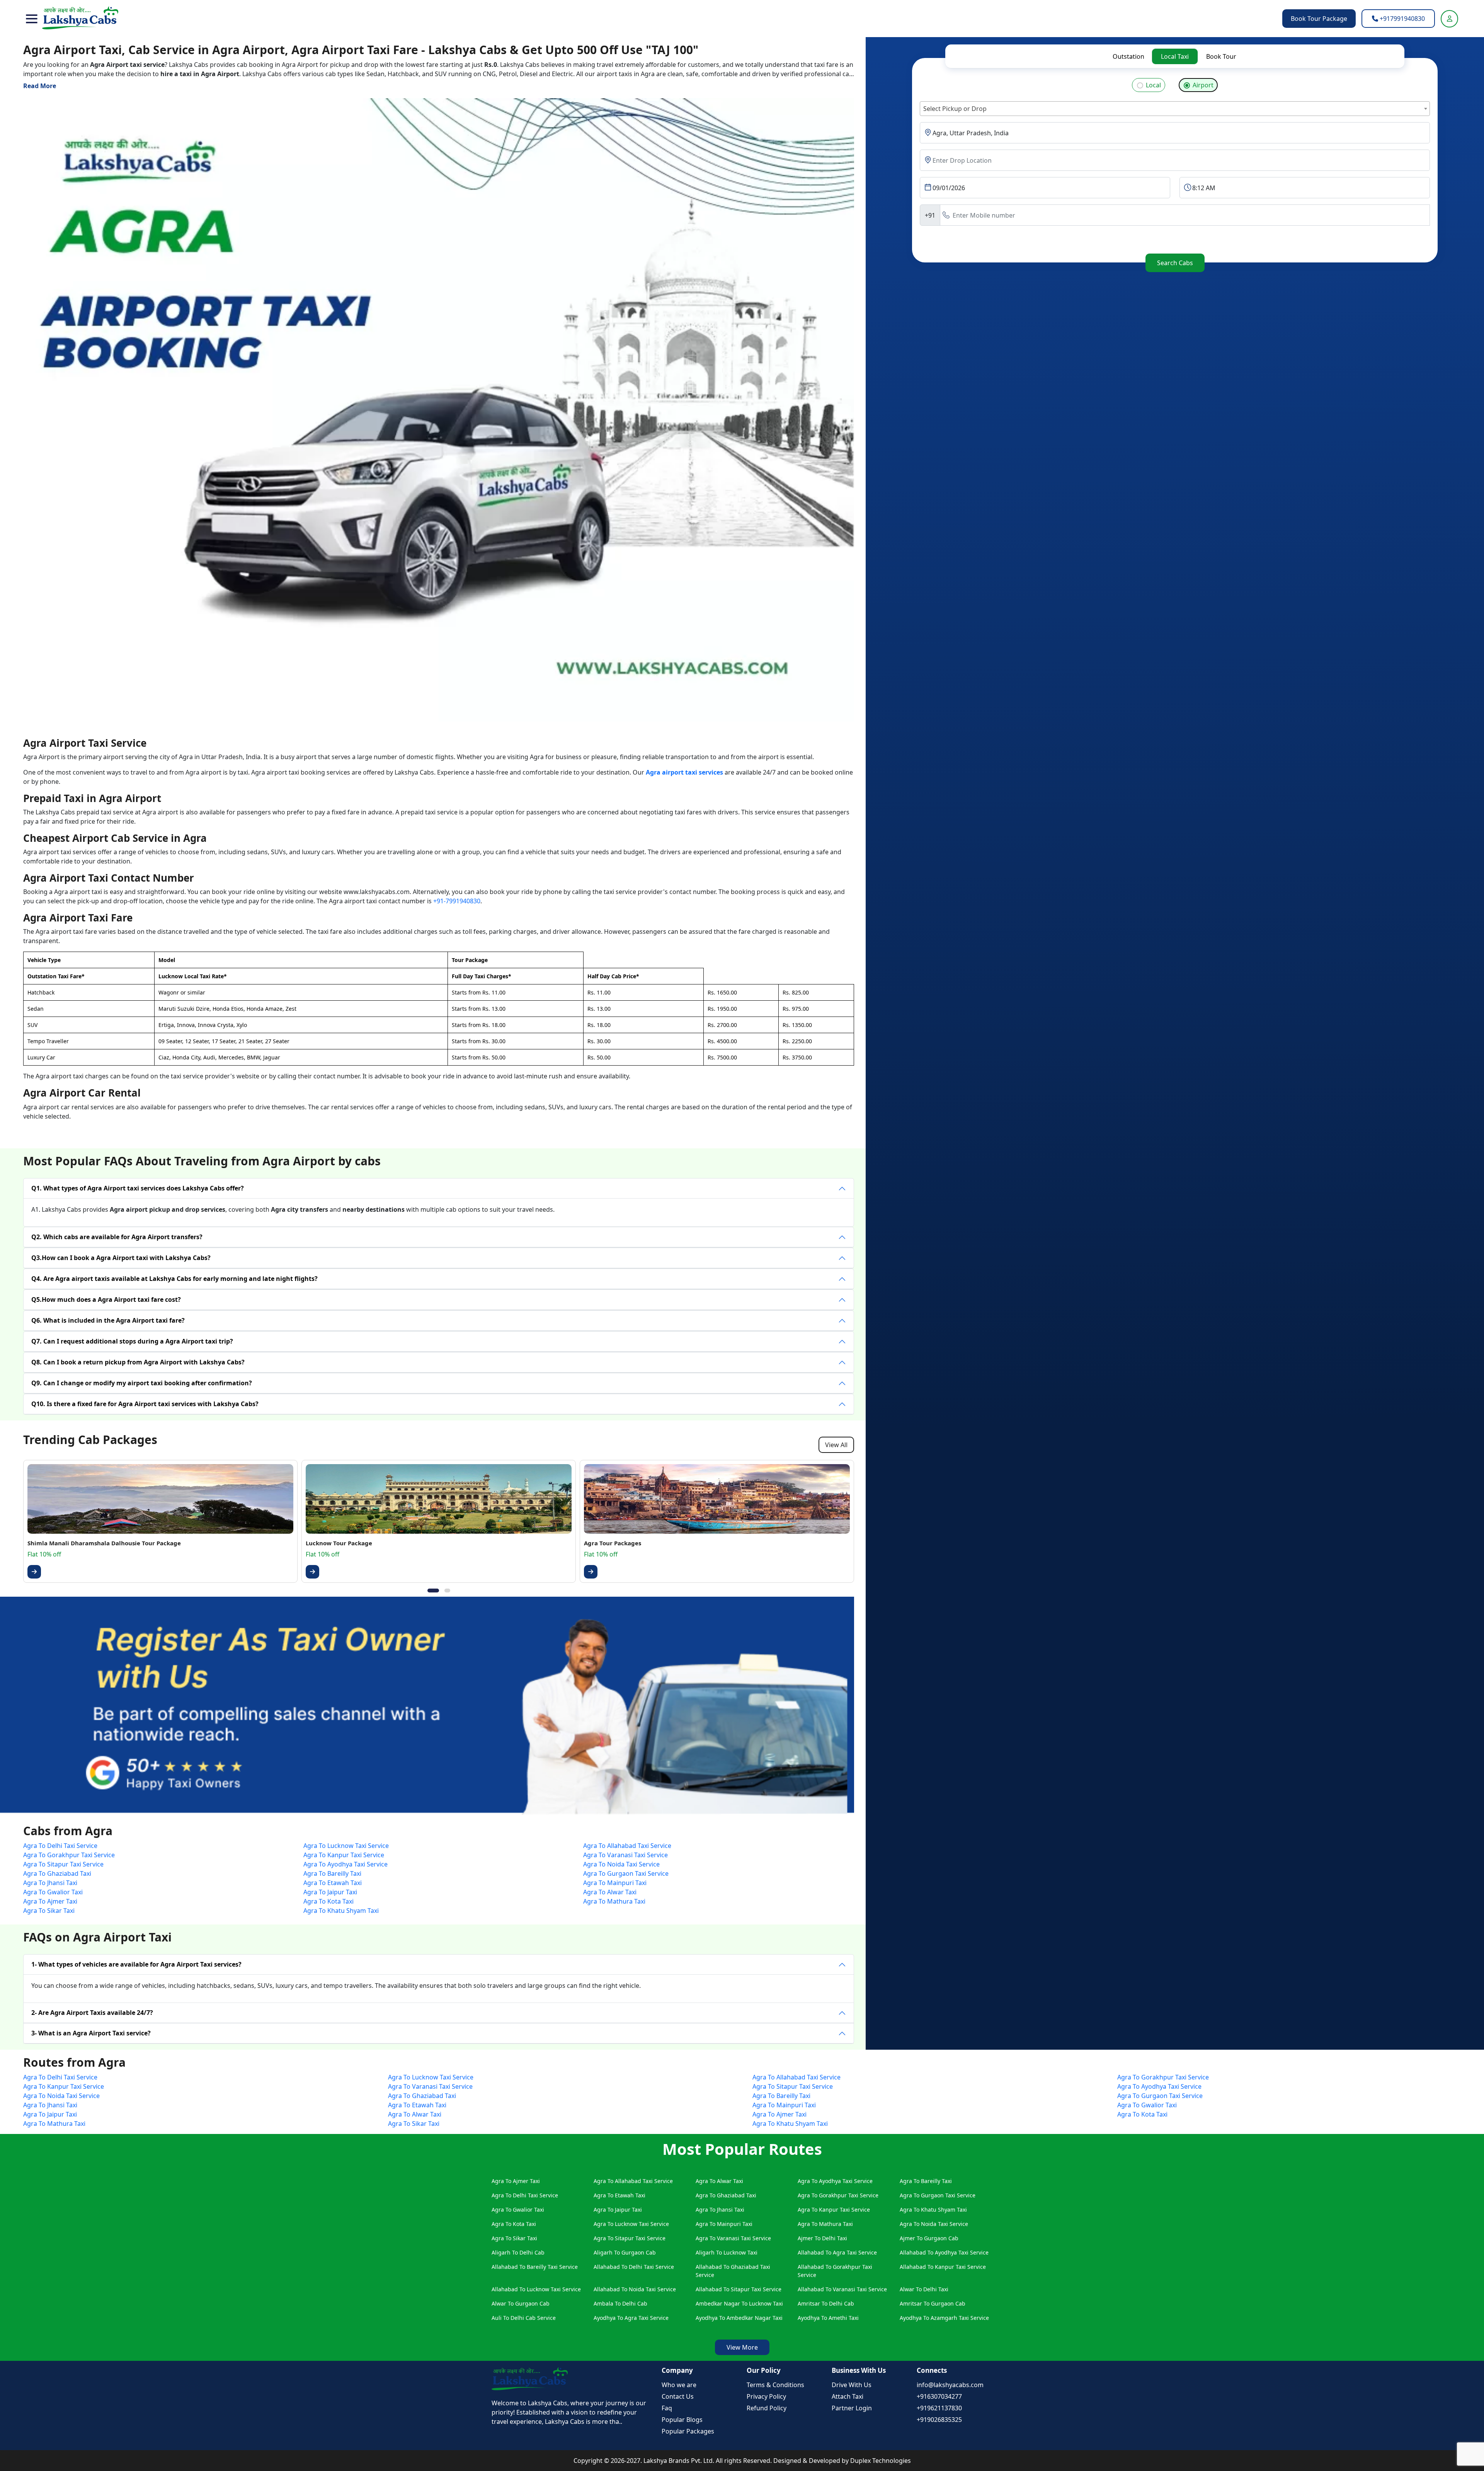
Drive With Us (852, 2385)
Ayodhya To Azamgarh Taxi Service (944, 2318)
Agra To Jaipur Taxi (330, 1892)
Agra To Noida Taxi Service (621, 1864)
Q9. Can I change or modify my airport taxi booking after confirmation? (142, 1383)
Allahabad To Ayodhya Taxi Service (944, 2252)
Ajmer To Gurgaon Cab (929, 2238)
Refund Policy (767, 2408)
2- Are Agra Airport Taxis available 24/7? (92, 2013)
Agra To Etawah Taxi (333, 1883)
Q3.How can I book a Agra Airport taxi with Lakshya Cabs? (121, 1258)
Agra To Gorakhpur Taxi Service (69, 1855)
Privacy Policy (766, 2396)
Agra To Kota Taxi (328, 1901)
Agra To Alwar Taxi (610, 1892)
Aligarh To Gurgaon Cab (625, 2252)
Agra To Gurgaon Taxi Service (626, 1873)
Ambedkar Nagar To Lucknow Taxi (739, 2303)
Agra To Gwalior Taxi (53, 1892)
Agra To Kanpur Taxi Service (344, 1855)
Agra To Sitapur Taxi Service (63, 1864)
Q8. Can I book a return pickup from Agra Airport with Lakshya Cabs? (138, 1362)
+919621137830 (939, 2408)
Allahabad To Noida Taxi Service (635, 2289)
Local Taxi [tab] (1175, 56)
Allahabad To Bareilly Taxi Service (535, 2267)
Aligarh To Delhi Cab (518, 2252)
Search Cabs (1175, 263)
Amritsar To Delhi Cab (826, 2303)
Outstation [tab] (1128, 56)
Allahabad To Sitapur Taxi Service (739, 2289)
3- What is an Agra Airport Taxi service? (91, 2033)
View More (742, 2347)
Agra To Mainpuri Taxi (615, 1883)
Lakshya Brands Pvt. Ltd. (680, 2461)
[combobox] (1175, 109)
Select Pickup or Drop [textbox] (955, 109)
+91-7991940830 (457, 901)
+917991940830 (1401, 19)
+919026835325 (939, 2420)
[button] (32, 19)
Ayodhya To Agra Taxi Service (631, 2318)
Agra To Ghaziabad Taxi (57, 1873)
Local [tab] (1153, 85)
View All (836, 1445)
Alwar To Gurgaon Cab (521, 2303)
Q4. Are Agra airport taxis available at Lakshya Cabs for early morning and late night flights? (174, 1279)
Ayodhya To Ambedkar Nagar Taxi (739, 2318)
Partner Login (852, 2408)
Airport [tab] (1203, 85)
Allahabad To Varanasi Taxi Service (842, 2289)
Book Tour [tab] (1221, 56)
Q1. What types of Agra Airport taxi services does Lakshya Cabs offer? (138, 1188)
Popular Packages (688, 2431)
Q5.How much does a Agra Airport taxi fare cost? (106, 1299)
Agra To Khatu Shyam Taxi (341, 1911)
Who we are (679, 2385)
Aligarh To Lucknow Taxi (727, 2252)
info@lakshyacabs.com (950, 2385)
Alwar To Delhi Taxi (924, 2289)
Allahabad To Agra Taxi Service (837, 2252)
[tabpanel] (1175, 167)
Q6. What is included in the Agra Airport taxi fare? (108, 1320)
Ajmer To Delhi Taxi (822, 2238)
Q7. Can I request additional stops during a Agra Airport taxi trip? (132, 1341)
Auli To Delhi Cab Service (524, 2318)
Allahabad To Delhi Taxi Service (634, 2267)
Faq (667, 2408)
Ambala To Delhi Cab (620, 2303)
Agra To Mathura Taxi (614, 1901)
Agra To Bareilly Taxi (332, 1873)
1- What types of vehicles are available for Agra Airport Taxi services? (136, 1964)
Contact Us (678, 2396)
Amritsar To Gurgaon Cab (933, 2303)
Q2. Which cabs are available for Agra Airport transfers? (117, 1237)
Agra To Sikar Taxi (49, 1911)
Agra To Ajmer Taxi (50, 1901)
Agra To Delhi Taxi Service (60, 1846)
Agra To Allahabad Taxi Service (627, 1846)
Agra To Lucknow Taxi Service (346, 1846)
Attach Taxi (848, 2396)
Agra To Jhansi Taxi (50, 1883)
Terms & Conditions (775, 2385)
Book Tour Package (1319, 19)
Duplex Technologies (881, 2461)
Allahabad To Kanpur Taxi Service (943, 2267)
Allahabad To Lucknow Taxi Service (536, 2289)
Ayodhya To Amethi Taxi (828, 2318)
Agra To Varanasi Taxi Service (625, 1855)
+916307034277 (939, 2396)
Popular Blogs (682, 2420)
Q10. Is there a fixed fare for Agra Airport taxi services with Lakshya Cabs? (145, 1404)
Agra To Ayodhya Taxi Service (345, 1864)
